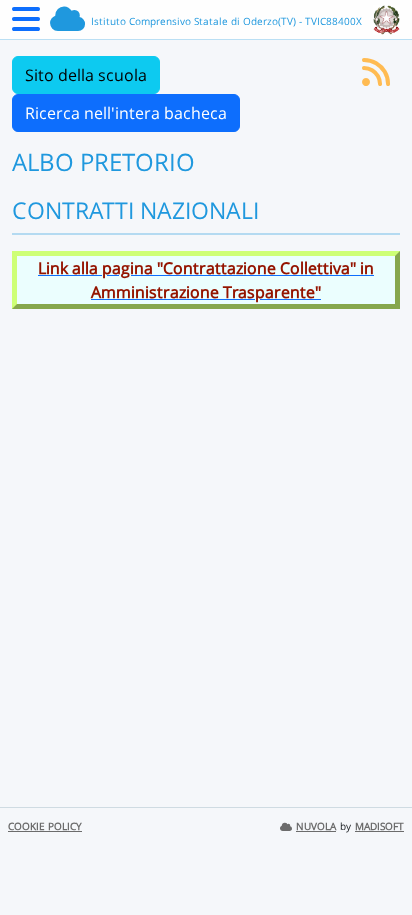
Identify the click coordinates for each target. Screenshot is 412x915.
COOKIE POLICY (45, 826)
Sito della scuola (86, 75)
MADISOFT (379, 826)
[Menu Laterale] (26, 25)
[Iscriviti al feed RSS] (376, 78)
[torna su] (371, 854)
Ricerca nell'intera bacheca (126, 113)
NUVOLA (316, 826)
